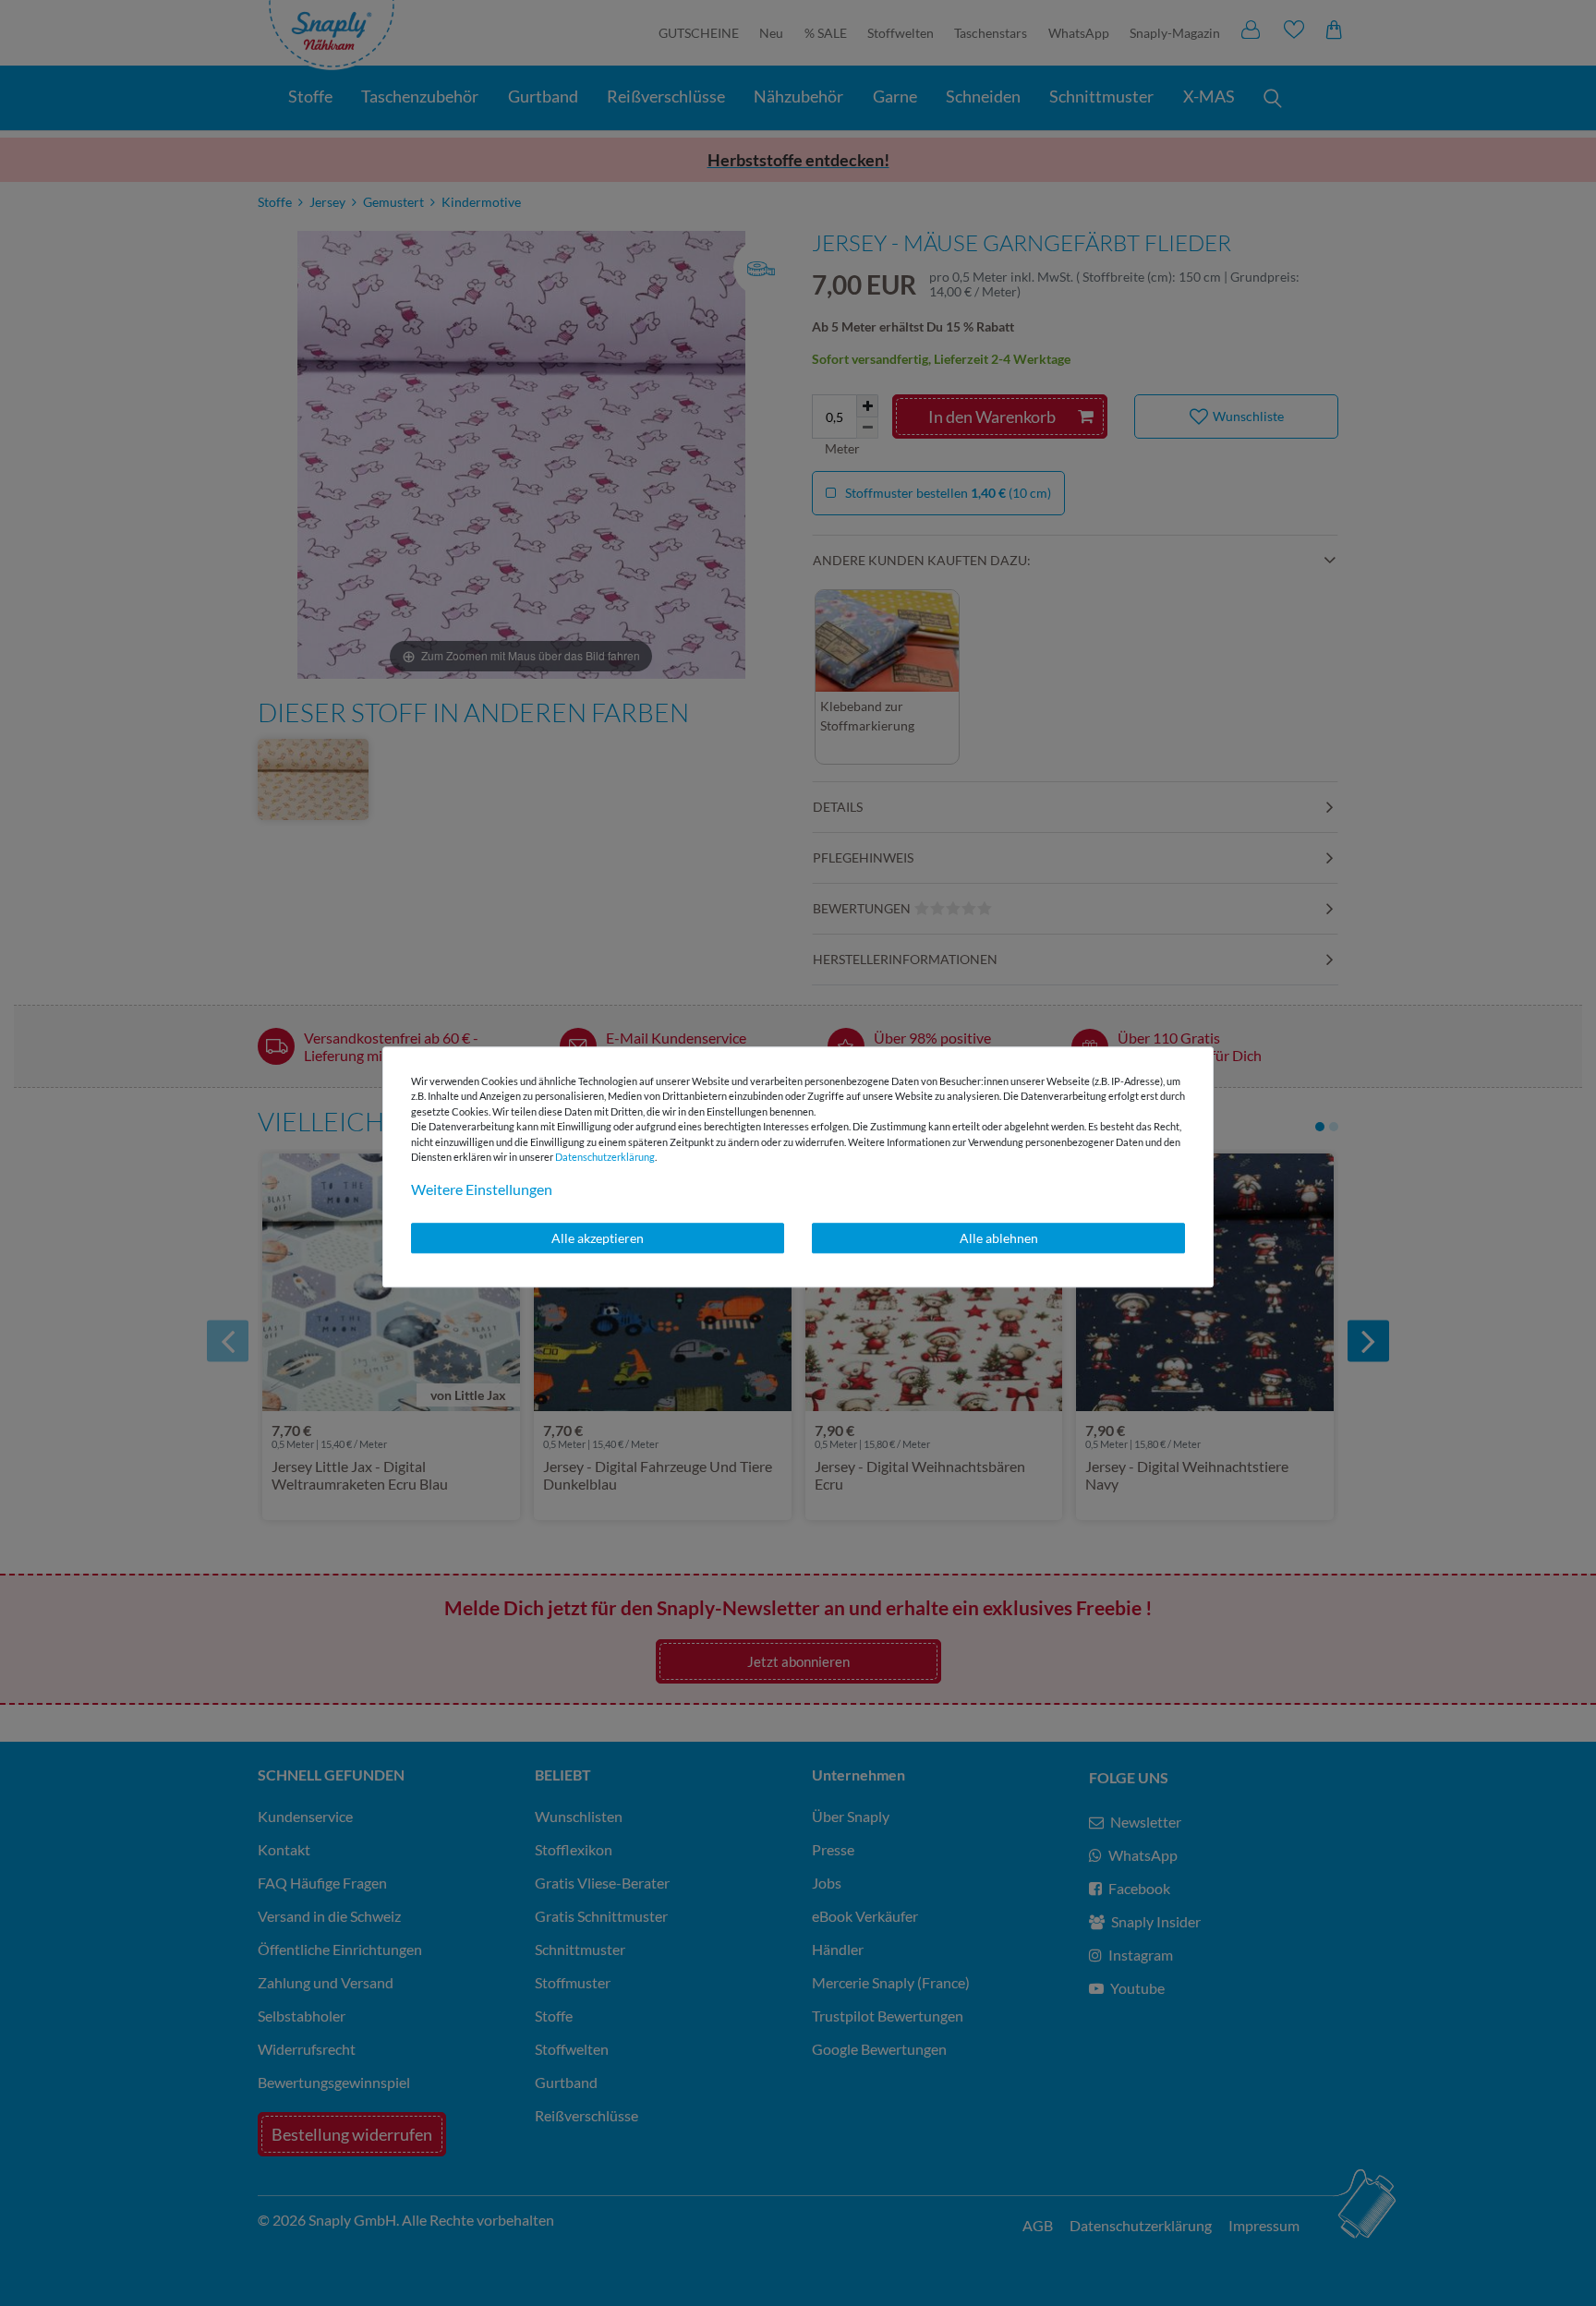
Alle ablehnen (999, 1238)
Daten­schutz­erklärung (605, 1157)
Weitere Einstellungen (482, 1189)
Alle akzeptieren (598, 1238)
